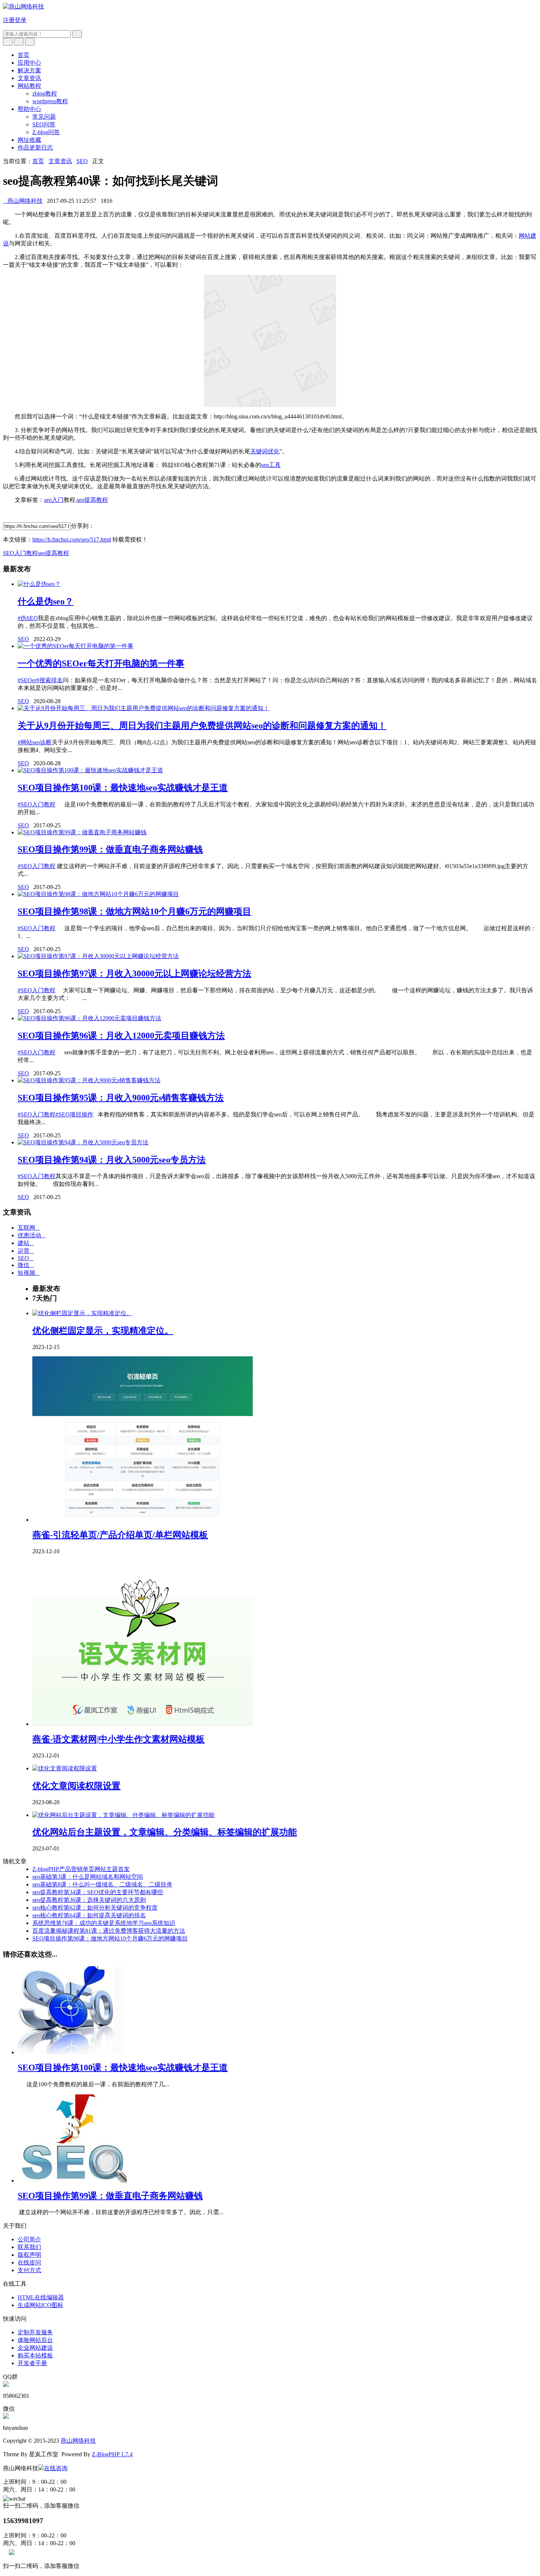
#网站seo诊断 (35, 742)
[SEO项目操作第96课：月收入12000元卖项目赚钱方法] (89, 1018)
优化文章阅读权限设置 (76, 1786)
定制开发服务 (35, 2332)
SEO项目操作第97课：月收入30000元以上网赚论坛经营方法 (134, 974)
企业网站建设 (35, 2348)
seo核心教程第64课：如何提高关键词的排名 (89, 1915)
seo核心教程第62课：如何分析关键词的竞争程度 (95, 1908)
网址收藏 (29, 140)
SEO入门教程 (20, 553)
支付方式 (29, 2270)
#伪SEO (28, 618)
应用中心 (29, 63)
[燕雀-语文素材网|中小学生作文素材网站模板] (143, 1724)
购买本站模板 (35, 2355)
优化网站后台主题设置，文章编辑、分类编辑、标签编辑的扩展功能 (165, 1832)
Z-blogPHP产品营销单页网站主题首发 (81, 1869)
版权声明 (29, 2255)
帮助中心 (29, 109)
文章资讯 (29, 78)
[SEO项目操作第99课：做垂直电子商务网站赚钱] (82, 832)
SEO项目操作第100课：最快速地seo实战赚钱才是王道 (123, 788)
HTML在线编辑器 (41, 2297)
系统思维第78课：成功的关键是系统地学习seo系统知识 (104, 1923)
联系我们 (29, 2247)
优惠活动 (32, 1235)
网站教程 (29, 86)
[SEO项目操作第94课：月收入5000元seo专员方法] (83, 1142)
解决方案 (29, 70)
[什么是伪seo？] (39, 584)
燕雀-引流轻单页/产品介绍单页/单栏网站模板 (120, 1535)
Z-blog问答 (46, 132)
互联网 (29, 1228)
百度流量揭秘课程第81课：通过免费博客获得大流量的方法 (109, 1931)
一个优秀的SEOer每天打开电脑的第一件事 (101, 663)
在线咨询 (56, 2468)
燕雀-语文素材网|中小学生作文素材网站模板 (118, 1739)
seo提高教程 (92, 500)
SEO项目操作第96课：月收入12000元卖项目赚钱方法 (121, 1036)
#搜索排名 (50, 680)
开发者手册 (32, 2363)
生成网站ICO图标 (40, 2305)
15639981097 (23, 2521)
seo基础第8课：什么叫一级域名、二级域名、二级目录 (102, 1884)
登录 (21, 20)
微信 (26, 1265)
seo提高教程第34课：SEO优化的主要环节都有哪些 (98, 1892)
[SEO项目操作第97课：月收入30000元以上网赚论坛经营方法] (98, 956)
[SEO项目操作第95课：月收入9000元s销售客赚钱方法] (89, 1080)
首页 (24, 55)
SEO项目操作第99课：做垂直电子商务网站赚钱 (110, 849)
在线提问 (29, 2262)
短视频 (29, 1273)
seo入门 (54, 500)
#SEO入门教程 (37, 804)
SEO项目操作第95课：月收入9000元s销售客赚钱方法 (121, 1098)
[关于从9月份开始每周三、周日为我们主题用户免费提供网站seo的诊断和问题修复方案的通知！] (143, 708)
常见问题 (44, 117)
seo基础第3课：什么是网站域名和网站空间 (88, 1877)
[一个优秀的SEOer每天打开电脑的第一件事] (75, 646)
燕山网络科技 (23, 201)
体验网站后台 (35, 2340)
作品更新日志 (35, 147)
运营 (26, 1251)
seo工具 (271, 465)
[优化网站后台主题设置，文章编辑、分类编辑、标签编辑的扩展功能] (123, 1815)
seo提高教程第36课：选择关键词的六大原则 (89, 1900)
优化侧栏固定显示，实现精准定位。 (103, 1331)
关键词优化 (265, 451)
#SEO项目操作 (74, 1114)
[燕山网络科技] (24, 6)
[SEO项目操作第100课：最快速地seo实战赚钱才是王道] (90, 770)
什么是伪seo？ (46, 601)
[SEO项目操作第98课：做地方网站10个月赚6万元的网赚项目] (98, 894)
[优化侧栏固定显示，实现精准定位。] (82, 1313)
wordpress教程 (50, 101)
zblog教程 (45, 93)
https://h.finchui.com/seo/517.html (72, 539)
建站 (26, 1243)
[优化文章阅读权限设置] (65, 1768)
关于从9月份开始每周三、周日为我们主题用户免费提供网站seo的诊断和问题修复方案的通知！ (202, 726)
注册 (9, 20)
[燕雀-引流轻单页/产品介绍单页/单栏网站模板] (143, 1520)
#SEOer (27, 680)
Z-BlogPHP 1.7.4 (112, 2454)
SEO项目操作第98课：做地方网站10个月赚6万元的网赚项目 (134, 911)
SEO (82, 161)
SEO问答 (44, 124)
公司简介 (29, 2239)
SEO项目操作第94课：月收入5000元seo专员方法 (112, 1160)
